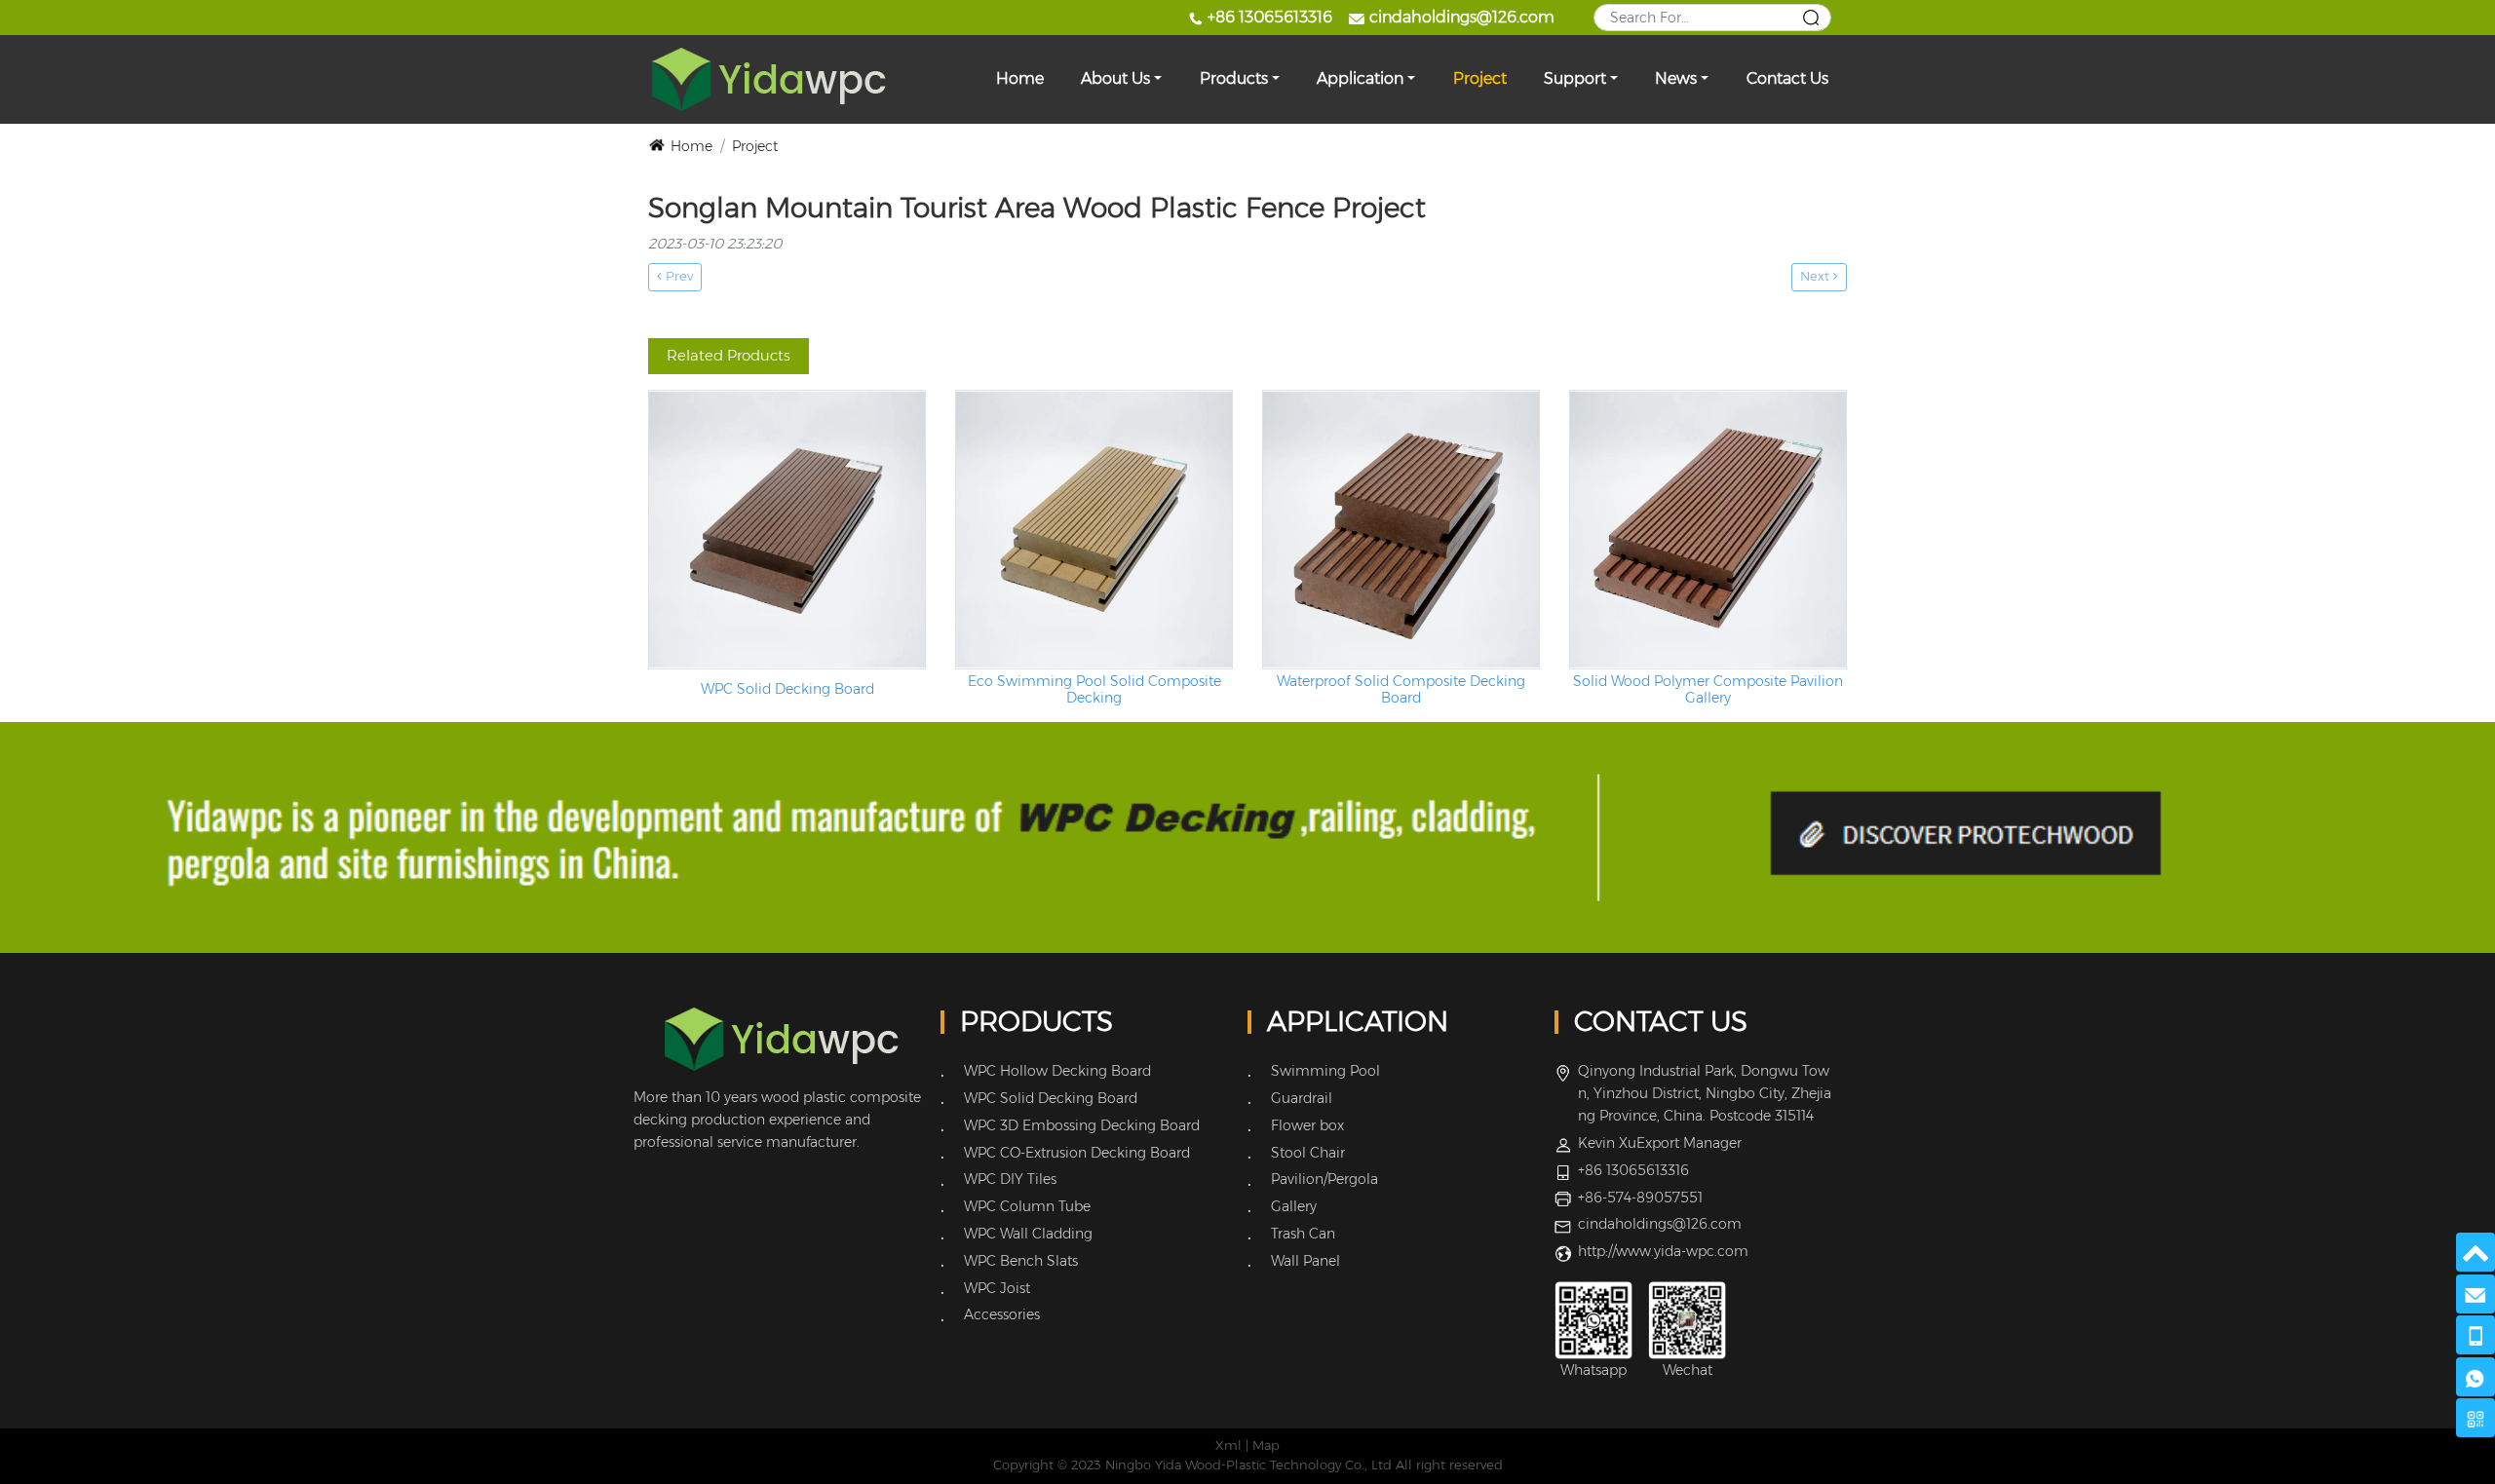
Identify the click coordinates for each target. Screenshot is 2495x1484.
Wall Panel (1305, 1261)
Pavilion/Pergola (1324, 1179)
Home (1020, 78)
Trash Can (1303, 1234)
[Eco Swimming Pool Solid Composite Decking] (1094, 530)
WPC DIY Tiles (1010, 1179)
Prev (677, 276)
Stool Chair (1308, 1153)
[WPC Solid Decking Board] (787, 530)
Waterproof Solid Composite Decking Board (1401, 690)
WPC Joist (997, 1288)
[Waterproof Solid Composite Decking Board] (1401, 530)
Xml (1228, 1446)
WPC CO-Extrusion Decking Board (1077, 1153)
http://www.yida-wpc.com (1663, 1251)
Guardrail (1302, 1098)
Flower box (1307, 1125)
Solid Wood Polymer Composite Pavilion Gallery (1708, 690)
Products (1234, 78)
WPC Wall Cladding (1028, 1234)
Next (1817, 276)
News (1676, 78)
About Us (1115, 78)
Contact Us (1787, 78)
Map (1266, 1446)
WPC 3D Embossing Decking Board (1082, 1125)
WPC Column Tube (1027, 1206)
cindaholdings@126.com (1462, 17)
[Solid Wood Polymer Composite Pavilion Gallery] (1708, 530)
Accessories (1002, 1314)
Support (1575, 78)
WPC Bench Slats (1021, 1261)
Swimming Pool (1325, 1071)
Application (1360, 78)
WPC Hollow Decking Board (1057, 1071)
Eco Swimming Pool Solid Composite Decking (1094, 690)
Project (1480, 78)
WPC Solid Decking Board (787, 689)
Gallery (1294, 1206)
